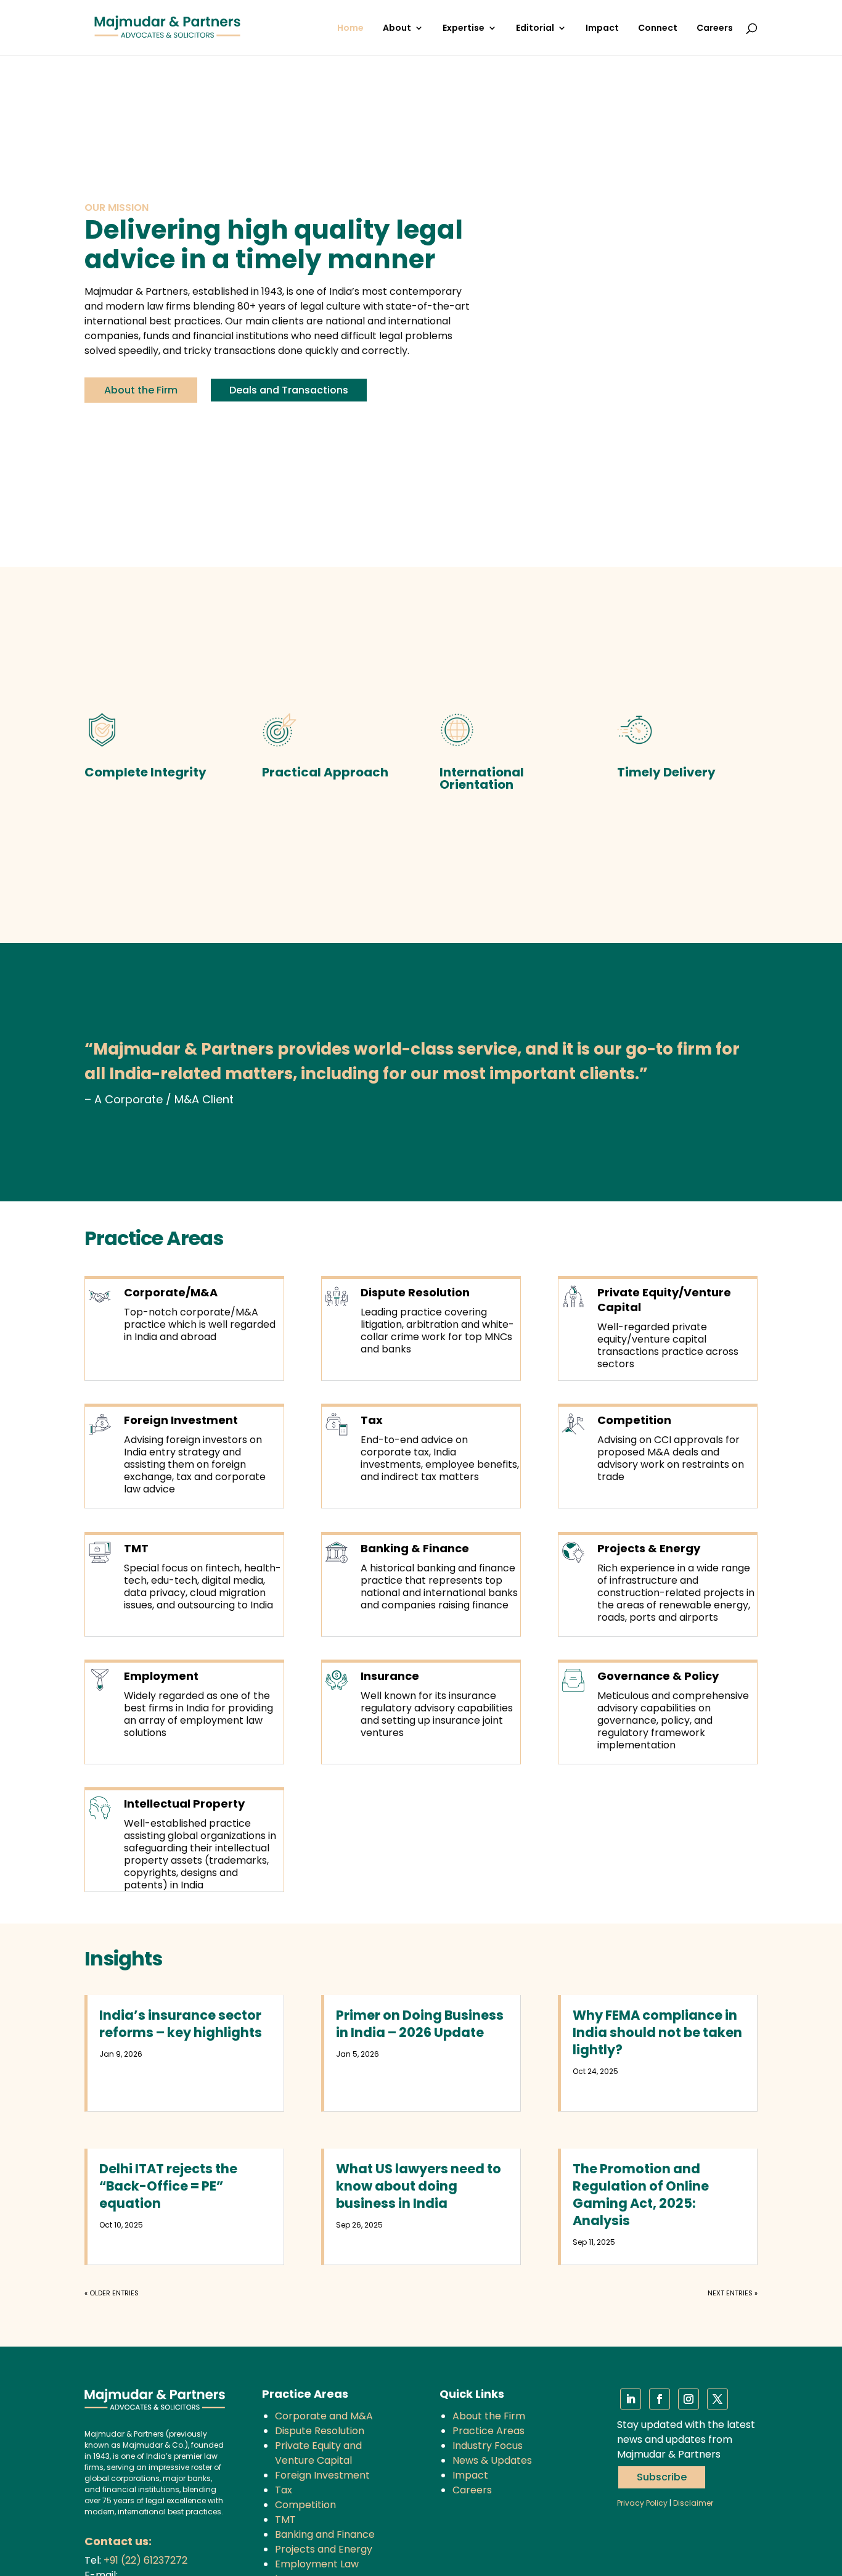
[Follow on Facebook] (660, 2399)
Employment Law (317, 2564)
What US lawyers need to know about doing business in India (419, 2186)
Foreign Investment (181, 1420)
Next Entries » (733, 2293)
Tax (372, 1420)
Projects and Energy (324, 2549)
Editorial (535, 29)
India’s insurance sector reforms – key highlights (181, 2024)
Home (350, 29)
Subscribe (662, 2477)
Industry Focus (488, 2446)
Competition (634, 1420)
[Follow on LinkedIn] (631, 2399)
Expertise (464, 29)
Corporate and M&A (324, 2416)
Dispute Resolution (415, 1292)
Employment (161, 1676)
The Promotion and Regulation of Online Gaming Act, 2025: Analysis (641, 2195)
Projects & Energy (649, 1548)
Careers (715, 29)
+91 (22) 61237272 (145, 2560)
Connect (658, 29)
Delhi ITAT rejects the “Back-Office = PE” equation (168, 2186)
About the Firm (141, 390)
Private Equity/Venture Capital (664, 1300)
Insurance (390, 1676)
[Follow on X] (717, 2399)
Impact (602, 29)
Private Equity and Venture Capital (318, 2453)
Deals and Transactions (289, 390)
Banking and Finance (325, 2534)
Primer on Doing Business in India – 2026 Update (420, 2024)
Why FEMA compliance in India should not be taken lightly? (657, 2032)
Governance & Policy (658, 1676)
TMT (136, 1548)
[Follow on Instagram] (689, 2399)
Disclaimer (693, 2503)
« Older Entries (112, 2293)
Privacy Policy (642, 2503)
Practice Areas (488, 2431)
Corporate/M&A (171, 1292)
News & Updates (492, 2460)
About (397, 29)
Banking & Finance (415, 1548)
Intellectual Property (184, 1804)
